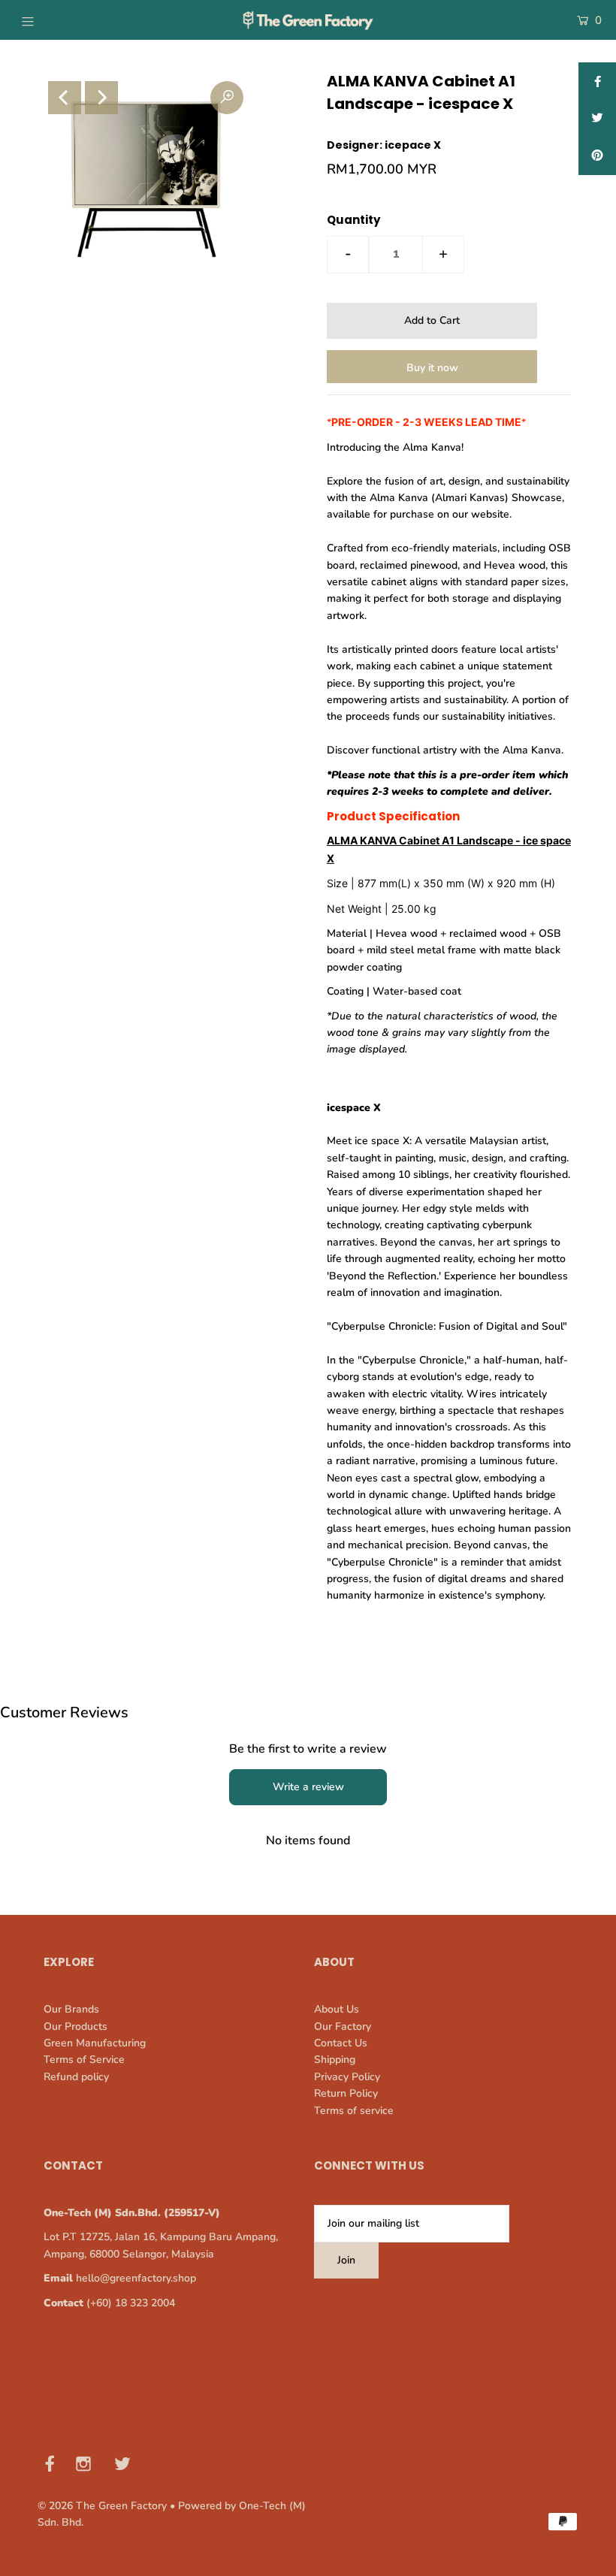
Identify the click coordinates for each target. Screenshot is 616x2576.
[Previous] (65, 98)
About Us (337, 2009)
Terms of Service (84, 2060)
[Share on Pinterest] (597, 156)
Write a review (308, 1787)
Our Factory (343, 2026)
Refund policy (76, 2077)
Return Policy (346, 2093)
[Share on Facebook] (597, 81)
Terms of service (354, 2111)
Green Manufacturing (95, 2043)
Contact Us (341, 2043)
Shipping (335, 2060)
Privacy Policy (347, 2077)
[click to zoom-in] (227, 98)
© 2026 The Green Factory (102, 2506)
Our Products (75, 2026)
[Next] (101, 98)
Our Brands (71, 2009)
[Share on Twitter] (597, 119)
